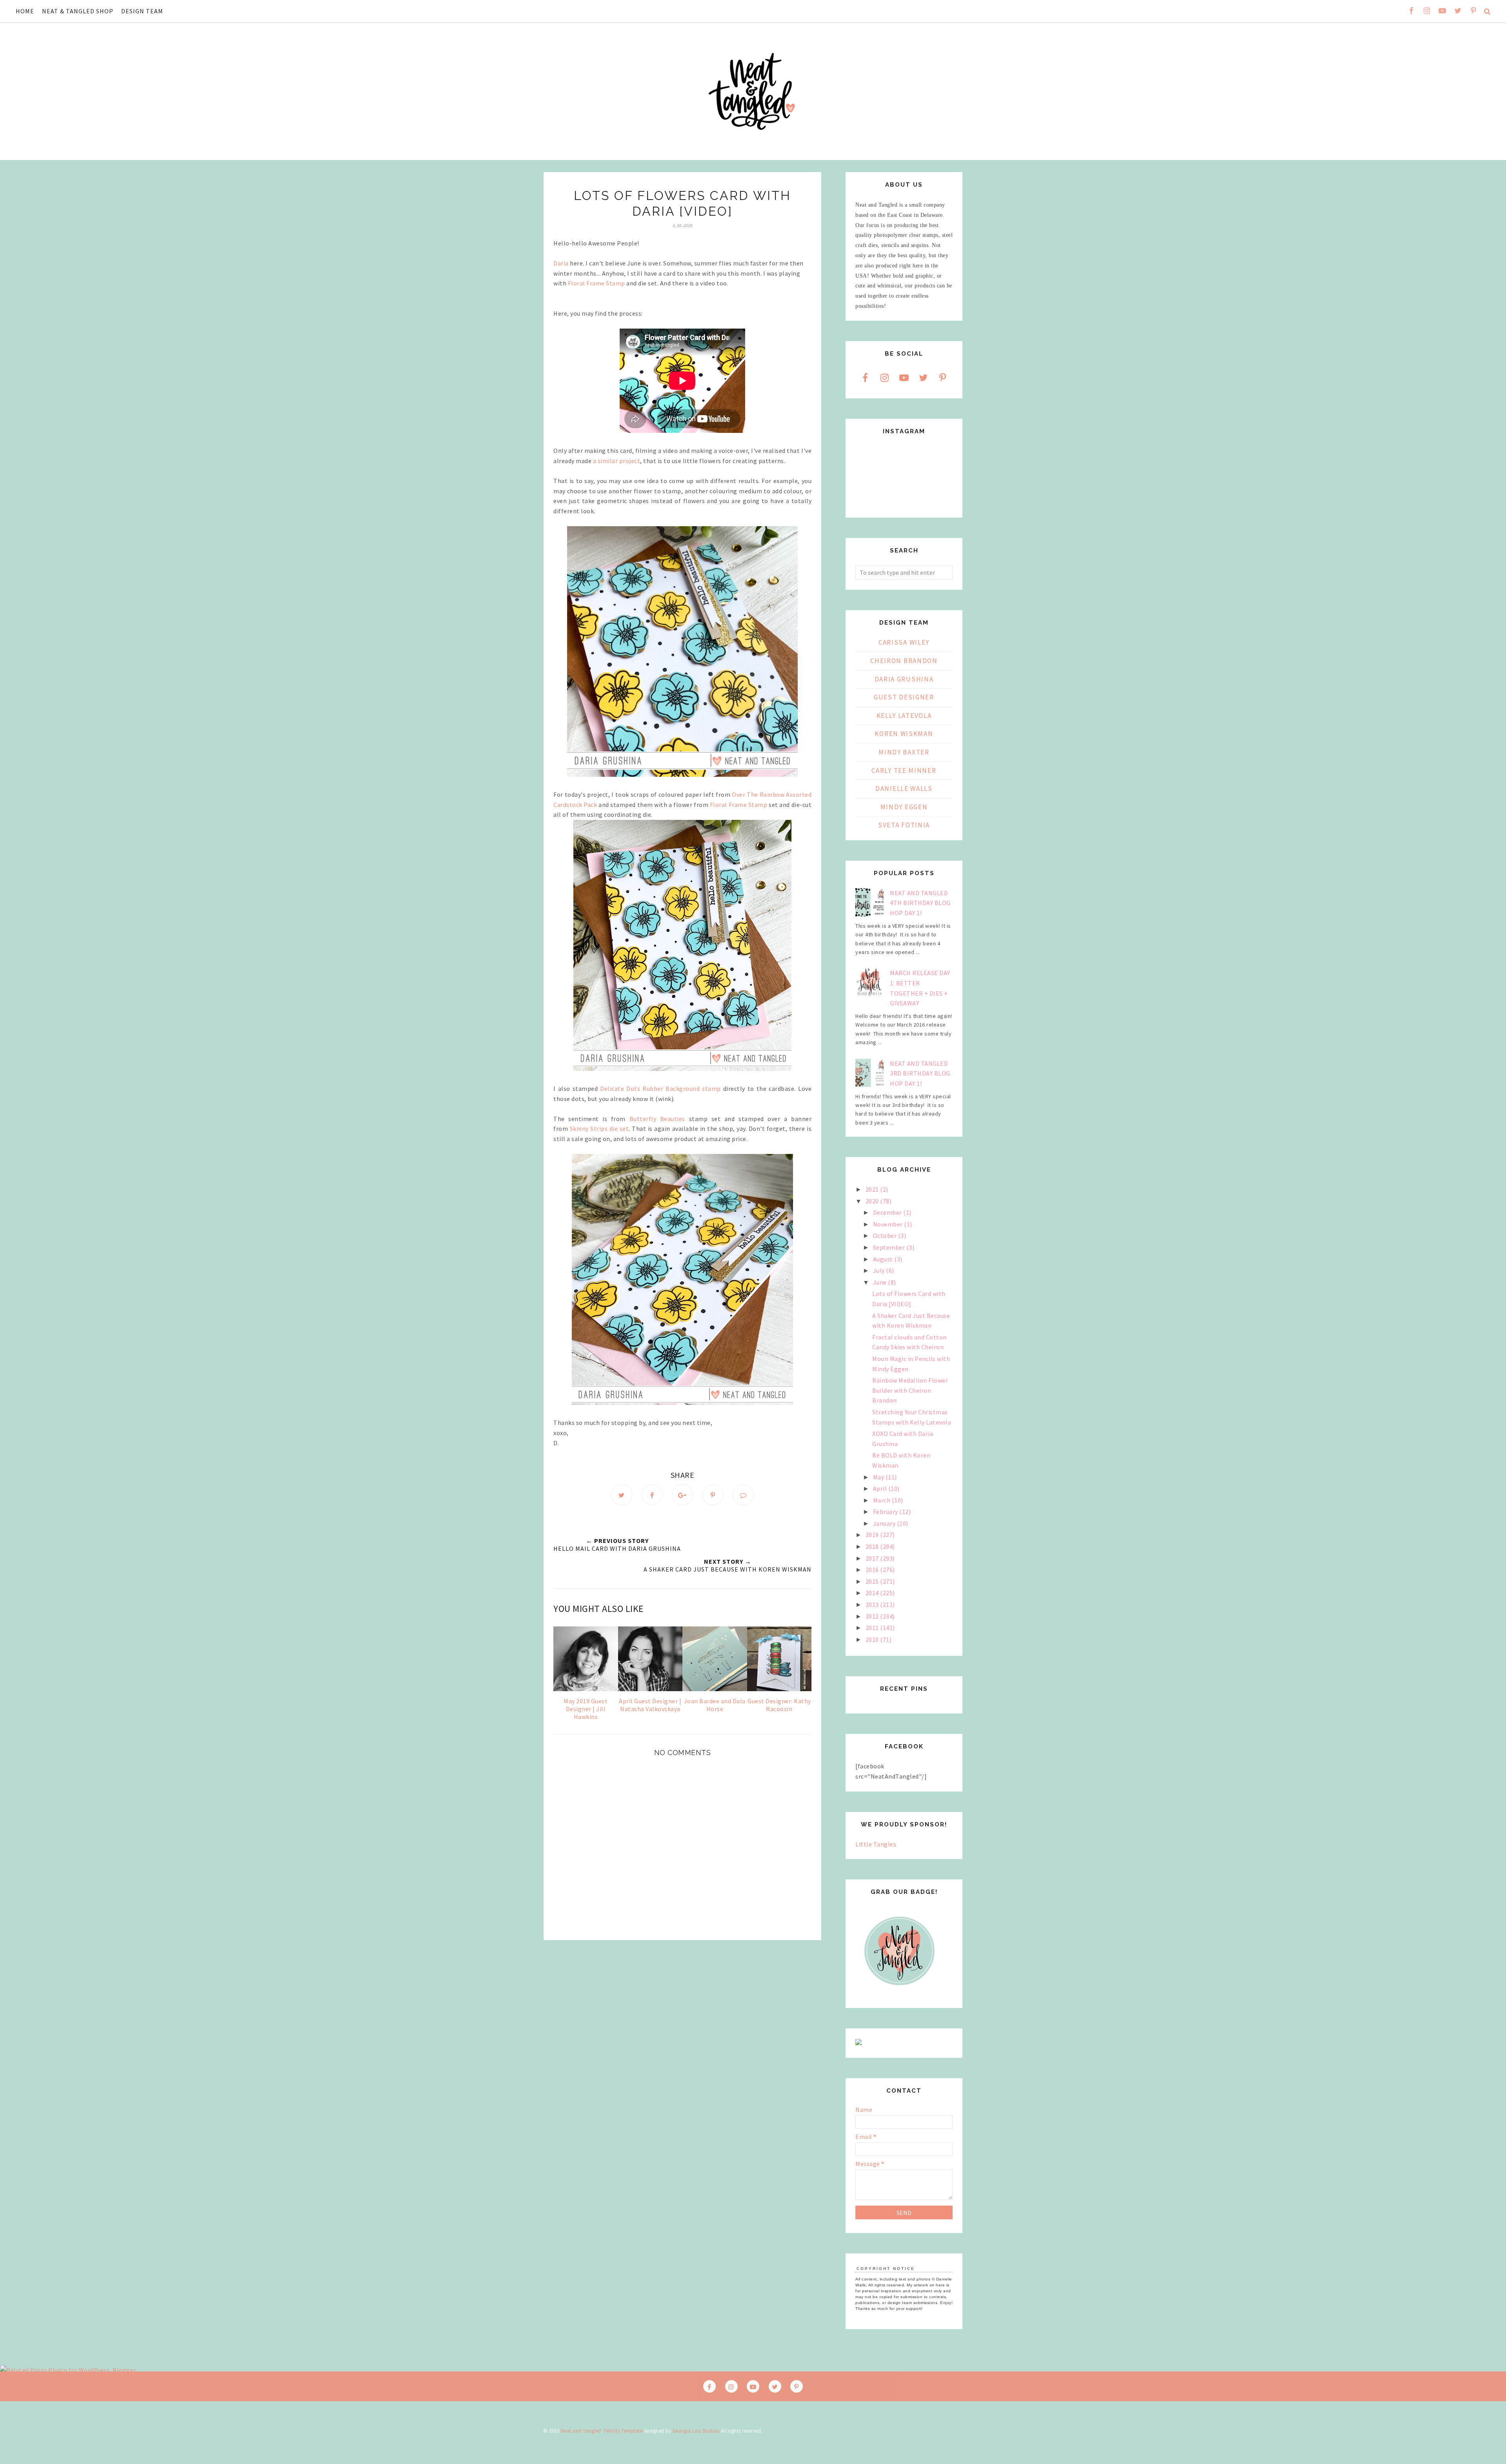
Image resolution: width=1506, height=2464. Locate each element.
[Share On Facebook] (652, 1495)
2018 (873, 1546)
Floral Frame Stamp (597, 283)
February (886, 1512)
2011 (873, 1628)
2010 (873, 1639)
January (885, 1523)
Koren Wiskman (904, 734)
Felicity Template (623, 2431)
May (879, 1477)
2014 (873, 1593)
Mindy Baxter (904, 752)
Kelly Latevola (904, 716)
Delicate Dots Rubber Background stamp (660, 1088)
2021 (873, 1189)
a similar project (616, 461)
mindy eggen (904, 807)
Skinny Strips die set (599, 1128)
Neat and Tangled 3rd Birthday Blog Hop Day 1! (920, 1073)
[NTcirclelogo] (899, 1993)
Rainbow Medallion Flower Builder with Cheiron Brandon (910, 1390)
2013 (873, 1605)
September (890, 1247)
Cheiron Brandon (904, 661)
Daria (561, 263)
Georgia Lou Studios (696, 2431)
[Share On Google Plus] (682, 1495)
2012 (873, 1616)
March (882, 1500)
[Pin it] (713, 1495)
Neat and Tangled (581, 2431)
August (884, 1259)
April (881, 1488)
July (880, 1270)
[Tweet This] (622, 1495)
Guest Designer (904, 697)
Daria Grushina (904, 679)
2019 (873, 1535)
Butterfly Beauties (657, 1119)
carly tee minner (904, 770)
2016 (873, 1570)
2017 (873, 1558)
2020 (873, 1201)
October (886, 1236)
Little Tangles (876, 1844)
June (881, 1282)
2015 (873, 1581)
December (888, 1212)
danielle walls (904, 789)
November (889, 1224)
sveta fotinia (904, 825)
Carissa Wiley (904, 642)
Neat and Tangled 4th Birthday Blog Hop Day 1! (920, 903)
